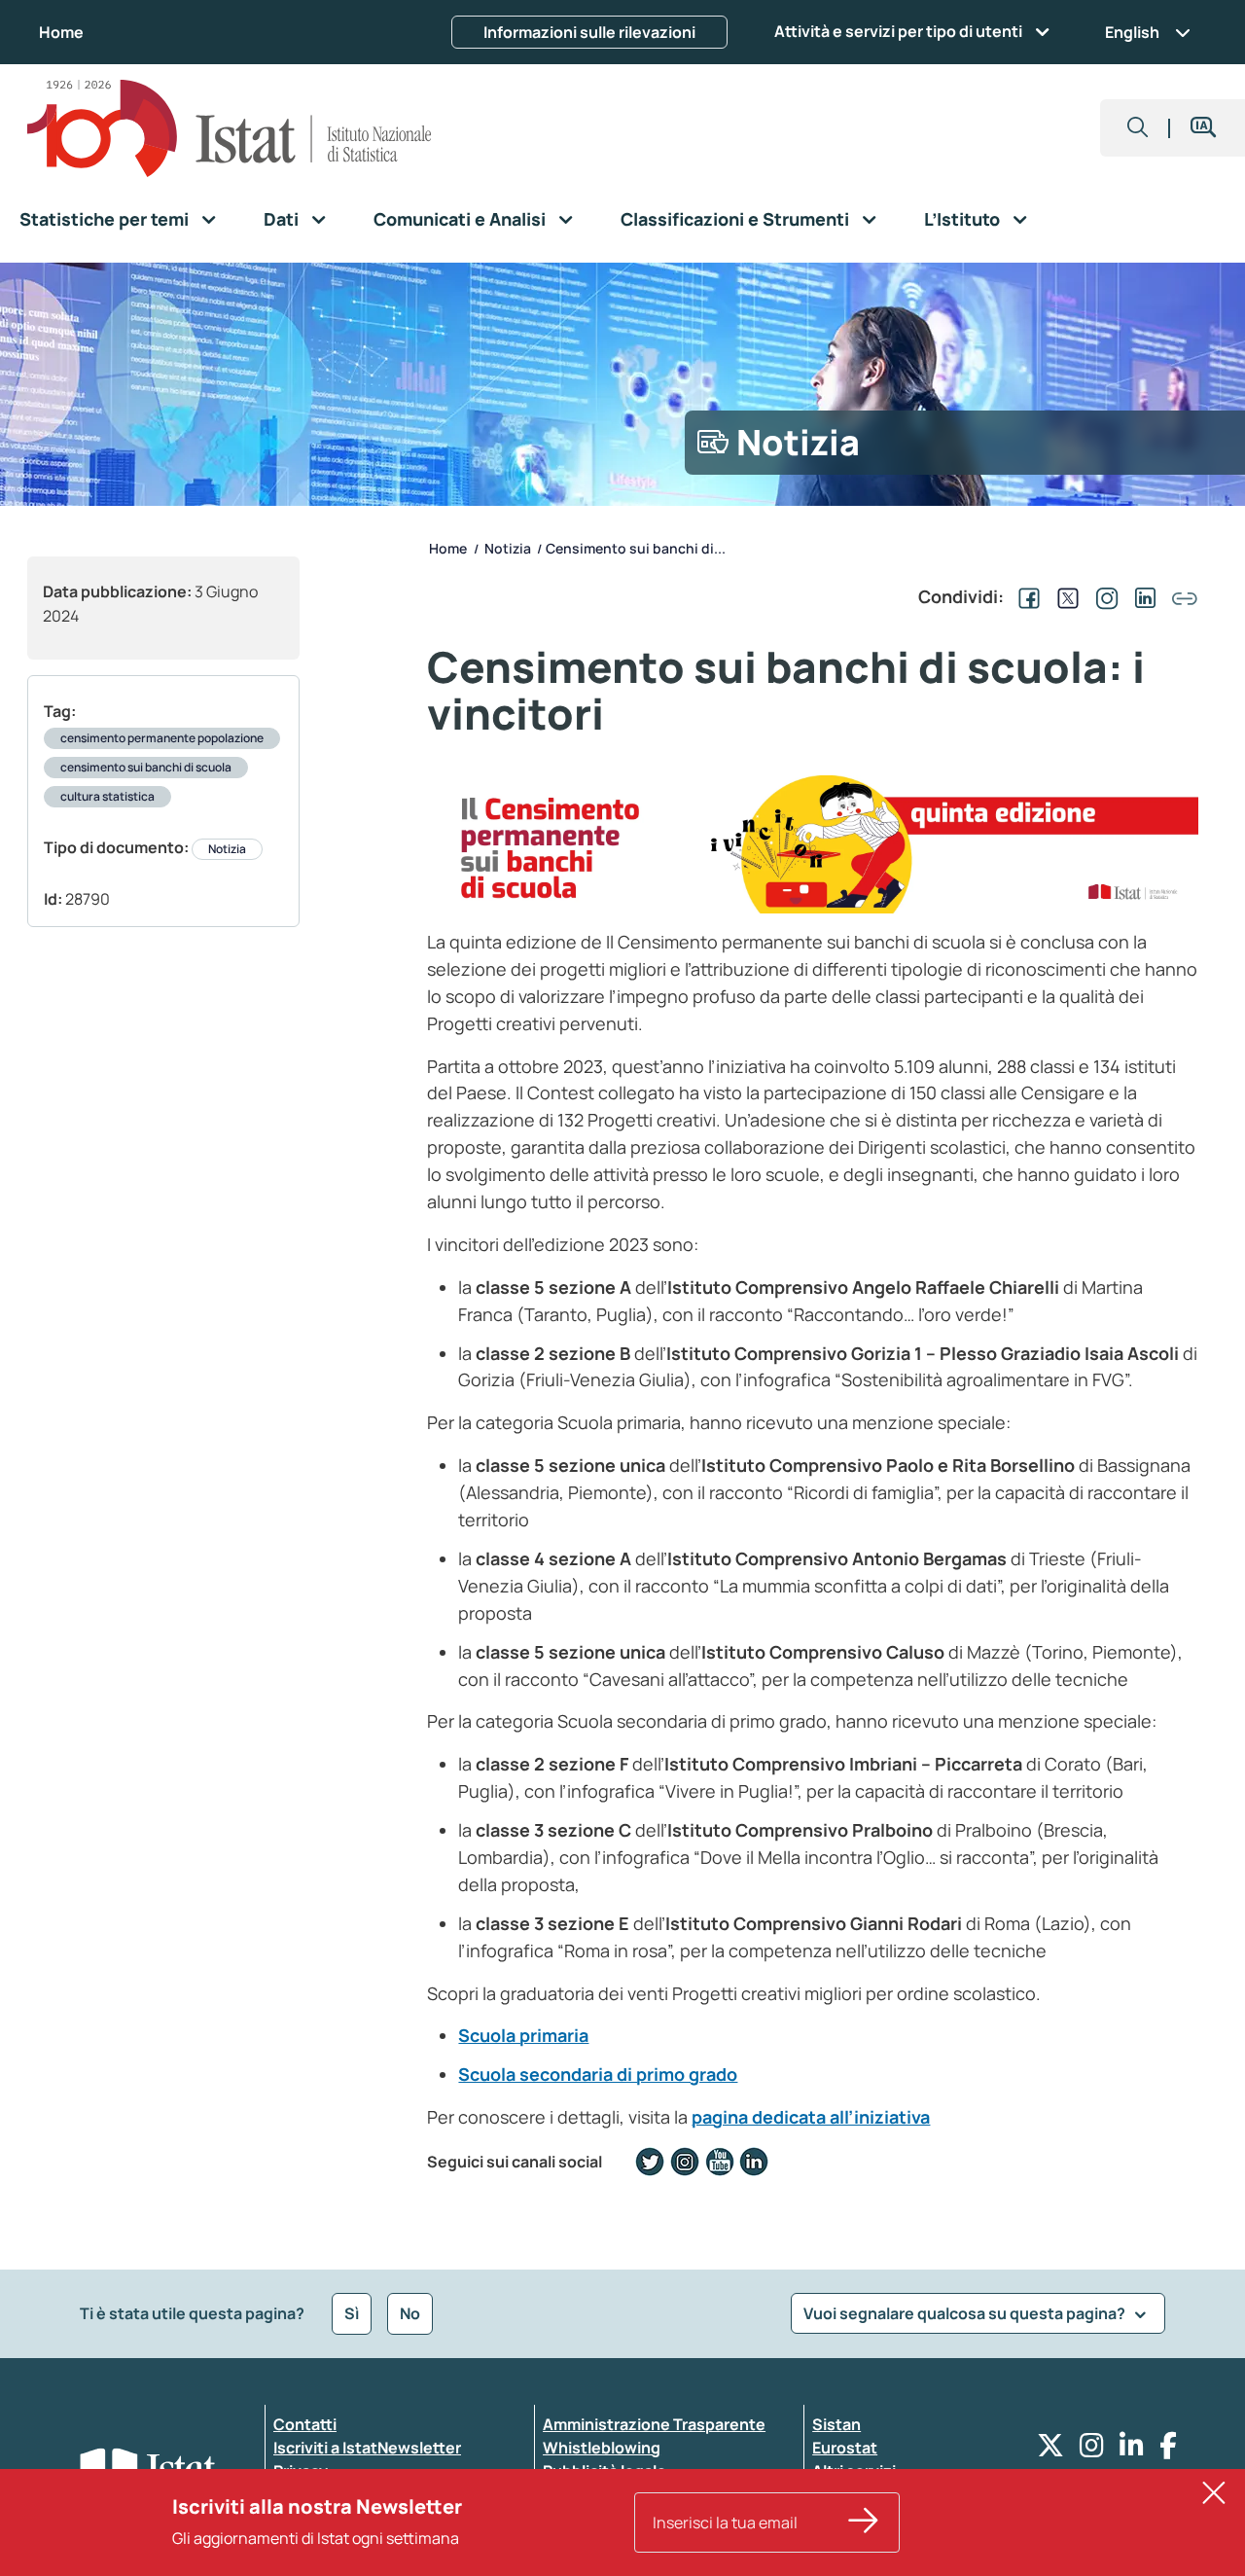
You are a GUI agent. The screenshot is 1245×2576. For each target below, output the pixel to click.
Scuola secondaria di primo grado (598, 2074)
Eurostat (845, 2448)
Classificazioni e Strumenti (735, 219)
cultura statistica (107, 796)
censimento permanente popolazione (162, 738)
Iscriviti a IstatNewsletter (367, 2448)
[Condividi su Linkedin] (1142, 596)
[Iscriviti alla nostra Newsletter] (864, 2522)
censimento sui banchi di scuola (146, 767)
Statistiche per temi (104, 219)
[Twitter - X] (1050, 2450)
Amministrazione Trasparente (654, 2424)
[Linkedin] (1132, 2450)
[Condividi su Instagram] (1103, 596)
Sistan (836, 2424)
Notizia (227, 849)
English (1132, 32)
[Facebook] (1168, 2450)
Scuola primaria (523, 2035)
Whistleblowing (602, 2448)
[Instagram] (1092, 2450)
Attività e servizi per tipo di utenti (898, 31)
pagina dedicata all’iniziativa (811, 2117)
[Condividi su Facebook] (1025, 596)
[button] (1138, 128)
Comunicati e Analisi (460, 219)
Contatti (305, 2424)
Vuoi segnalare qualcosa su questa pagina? (966, 2313)
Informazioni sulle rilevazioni (589, 32)
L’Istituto (962, 219)
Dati (281, 219)
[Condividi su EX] (1064, 596)
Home (61, 32)
